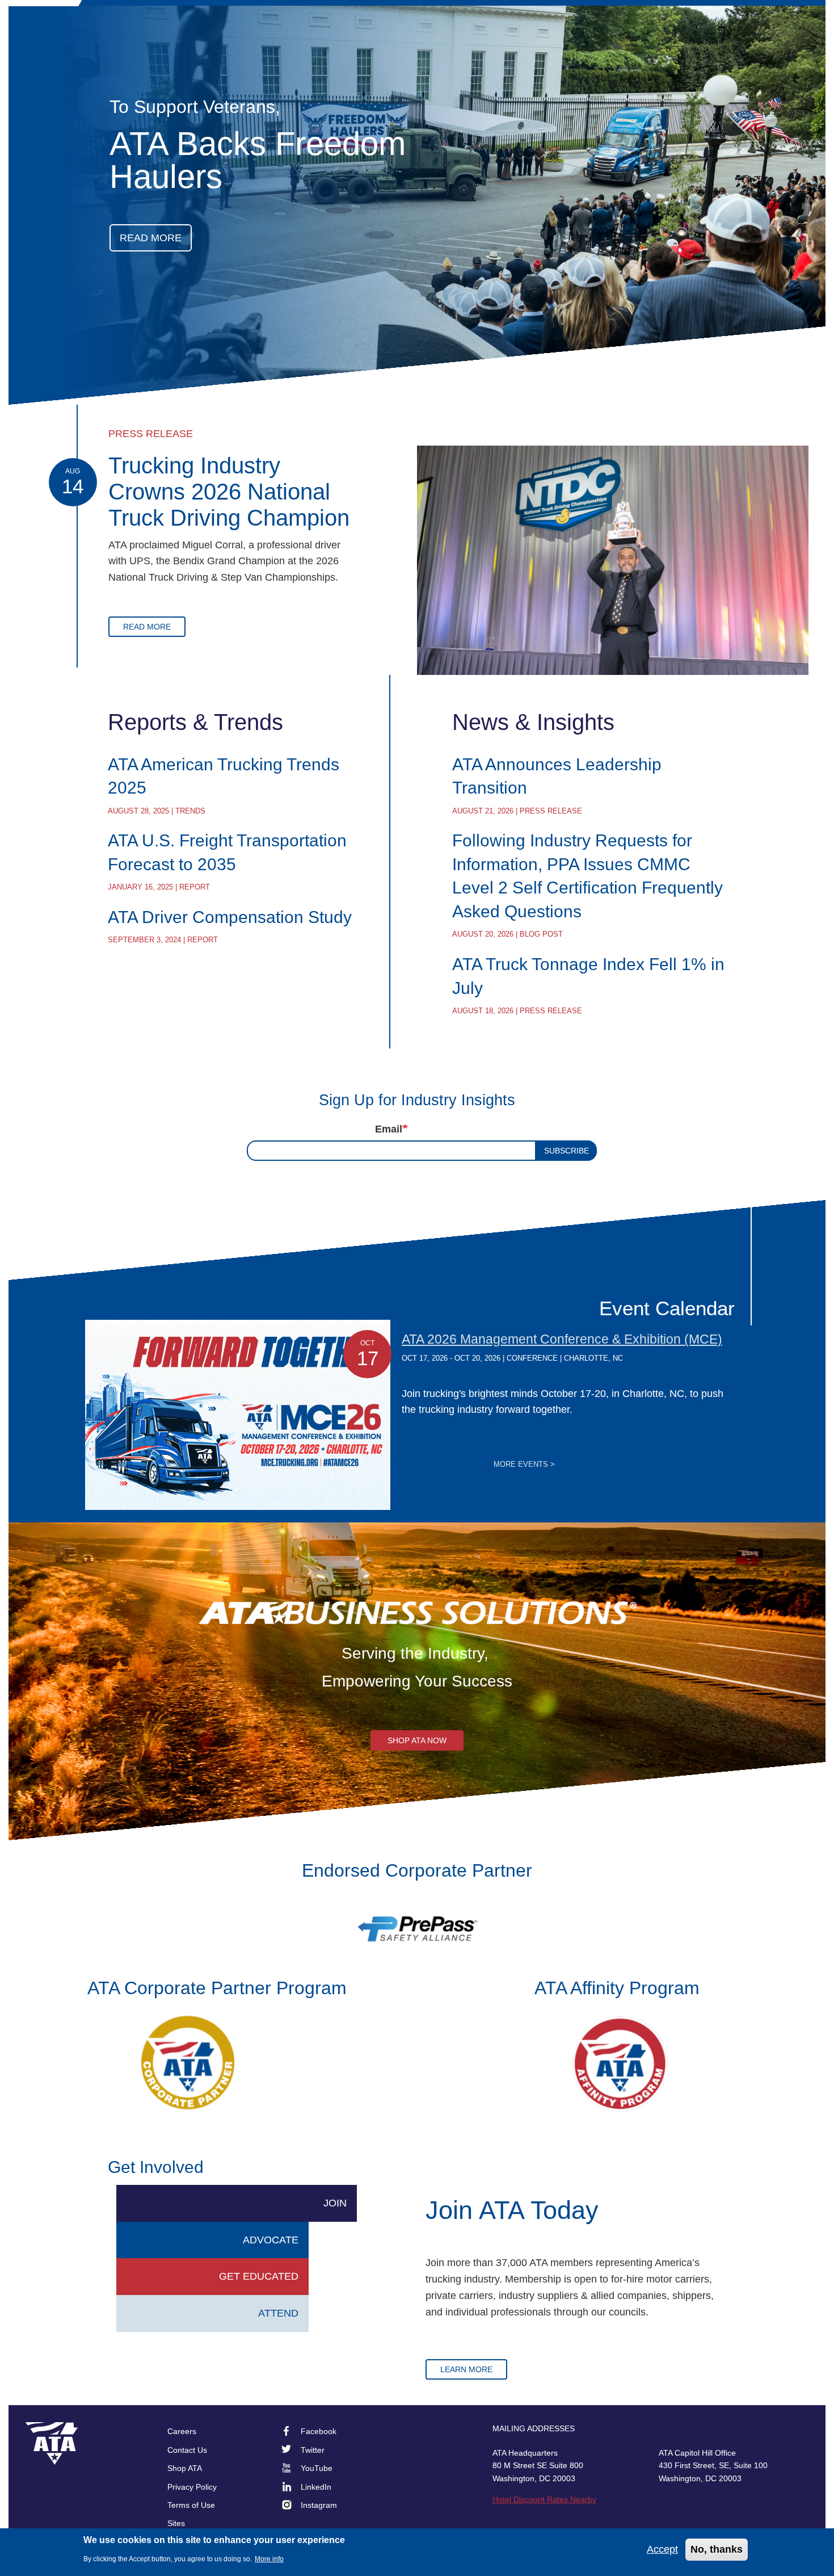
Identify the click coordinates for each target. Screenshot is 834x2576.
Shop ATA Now (417, 1740)
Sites (176, 2523)
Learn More (466, 2369)
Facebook (319, 2431)
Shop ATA (185, 2468)
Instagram (319, 2505)
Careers (182, 2431)
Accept (662, 2549)
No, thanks (717, 2549)
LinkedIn (316, 2487)
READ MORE (151, 238)
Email (389, 1129)
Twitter (313, 2450)
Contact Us (187, 2450)
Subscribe (566, 1151)
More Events (524, 1465)
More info (269, 2559)
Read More (147, 627)
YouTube (317, 2468)
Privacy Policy (192, 2487)
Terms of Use (191, 2505)
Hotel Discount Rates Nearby (544, 2499)
